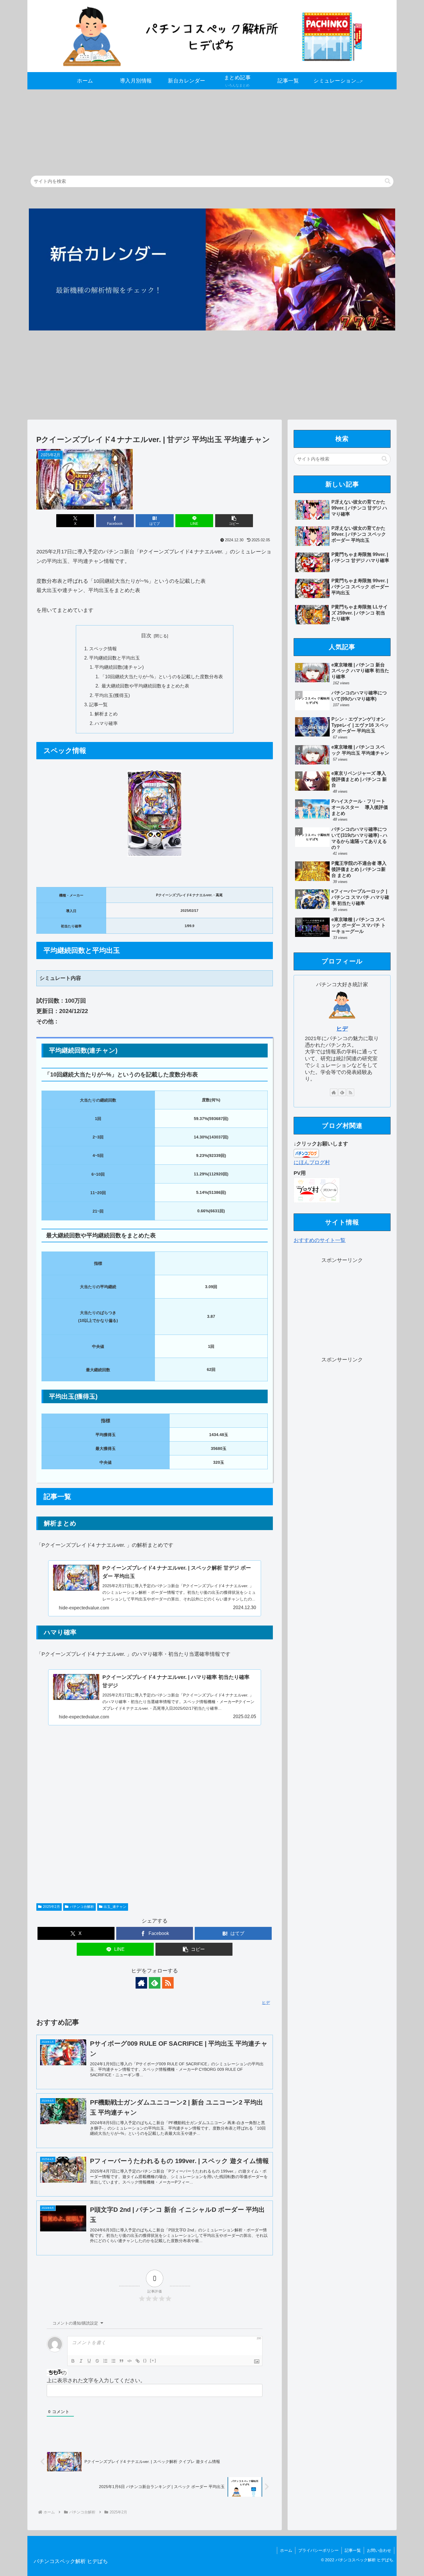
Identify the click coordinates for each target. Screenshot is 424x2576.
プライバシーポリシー (318, 2550)
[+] (153, 2360)
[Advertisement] (200, 130)
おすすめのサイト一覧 (320, 1240)
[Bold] (73, 2361)
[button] (388, 181)
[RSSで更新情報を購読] (168, 1983)
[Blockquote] (121, 2361)
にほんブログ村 (312, 1162)
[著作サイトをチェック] (141, 1983)
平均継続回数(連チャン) (119, 667)
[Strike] (97, 2361)
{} (145, 2360)
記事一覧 (98, 704)
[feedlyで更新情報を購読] (155, 1983)
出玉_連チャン (115, 1907)
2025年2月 (51, 1907)
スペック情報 (103, 649)
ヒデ (342, 1029)
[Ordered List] (105, 2361)
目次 (146, 636)
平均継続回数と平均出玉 (115, 658)
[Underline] (89, 2361)
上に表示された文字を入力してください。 (96, 2380)
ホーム (286, 2550)
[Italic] (81, 2361)
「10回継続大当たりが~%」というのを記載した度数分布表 (162, 677)
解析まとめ (106, 714)
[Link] (138, 2361)
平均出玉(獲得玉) (112, 695)
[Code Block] (130, 2361)
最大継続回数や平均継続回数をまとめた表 (145, 686)
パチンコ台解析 (82, 1907)
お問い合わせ (379, 2550)
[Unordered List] (113, 2361)
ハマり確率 (106, 723)
